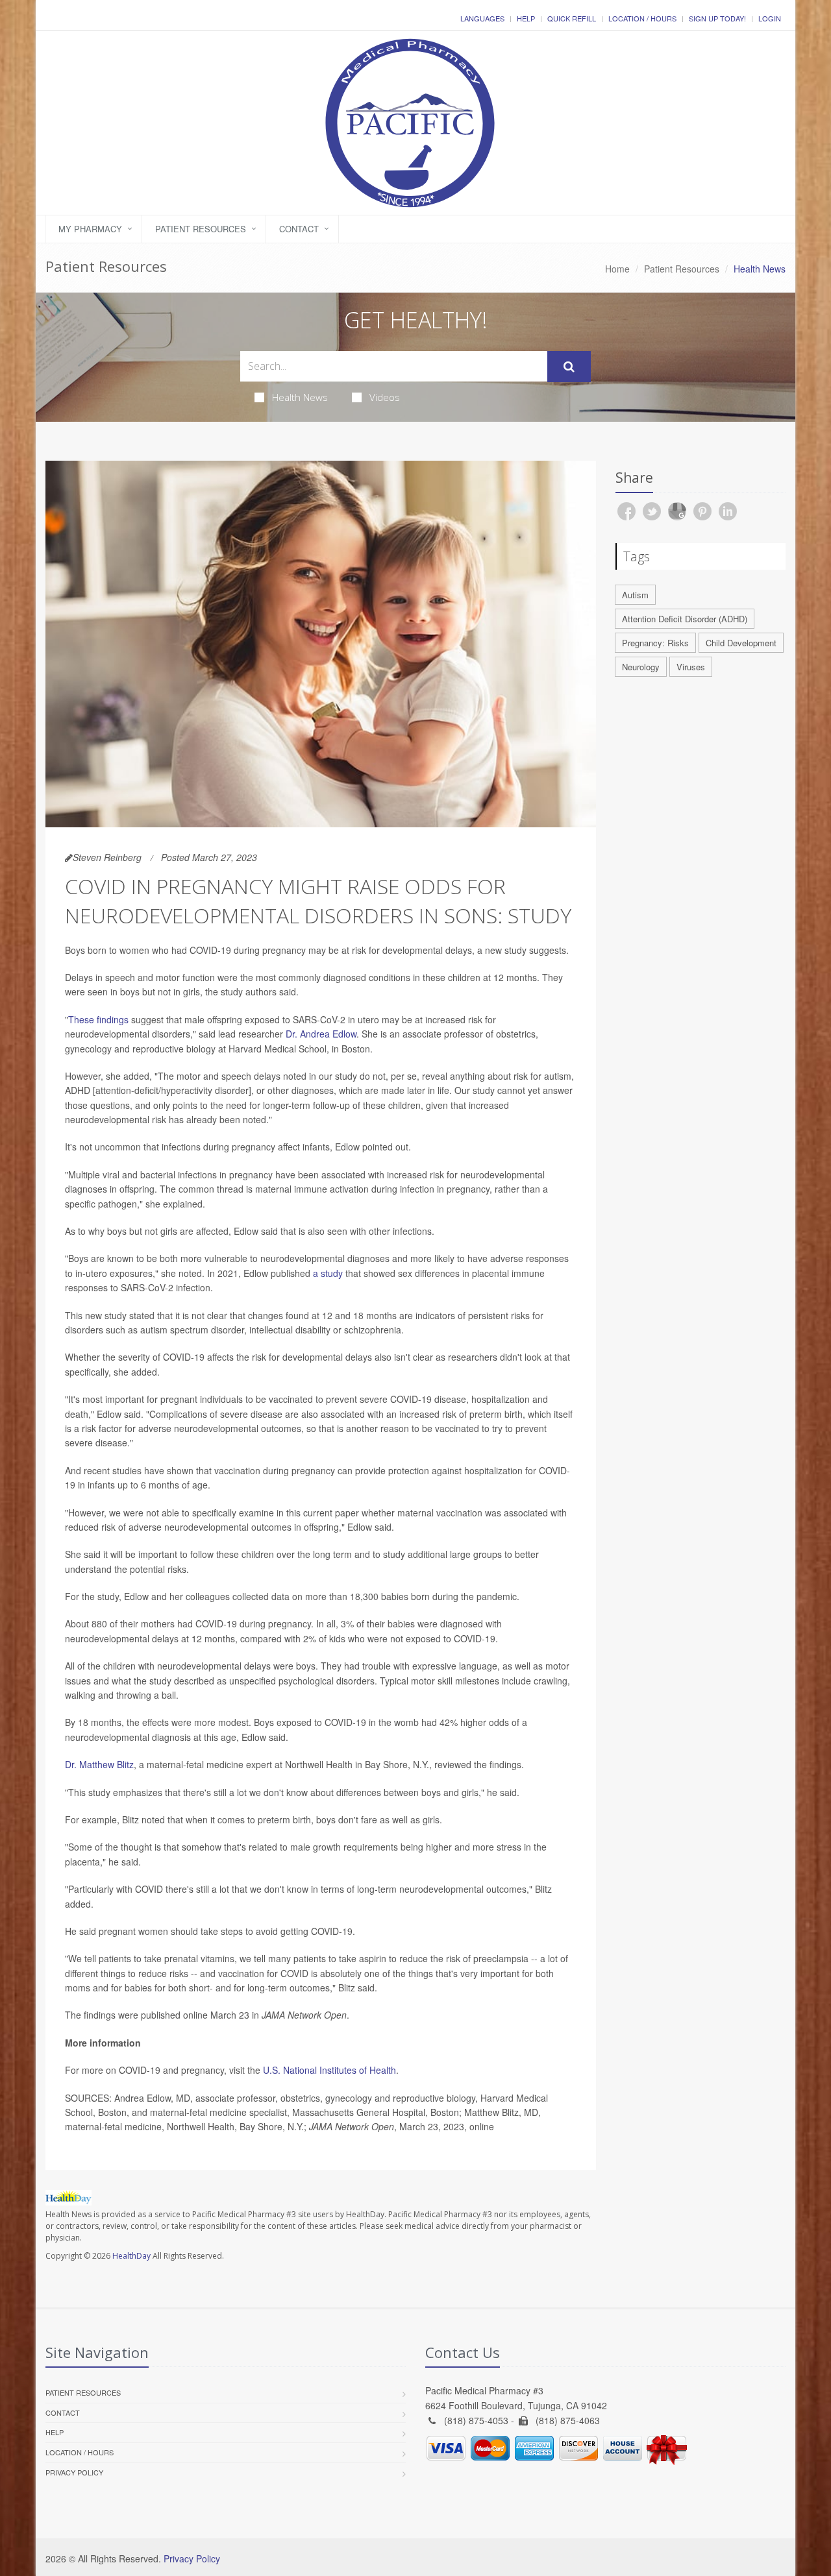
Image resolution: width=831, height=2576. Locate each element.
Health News (300, 397)
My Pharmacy (90, 229)
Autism (635, 595)
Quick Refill (572, 18)
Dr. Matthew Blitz (99, 1764)
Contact (299, 229)
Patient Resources (201, 229)
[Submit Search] (569, 367)
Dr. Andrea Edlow (321, 1034)
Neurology (641, 667)
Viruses (691, 667)
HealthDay (131, 2256)
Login (770, 18)
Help (526, 18)
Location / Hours (642, 18)
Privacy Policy (74, 2472)
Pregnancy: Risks (655, 643)
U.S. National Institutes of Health (329, 2070)
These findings (98, 1019)
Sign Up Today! (717, 18)
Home (617, 269)
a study (328, 1273)
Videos (385, 397)
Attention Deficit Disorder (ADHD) (685, 619)
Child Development (741, 643)
